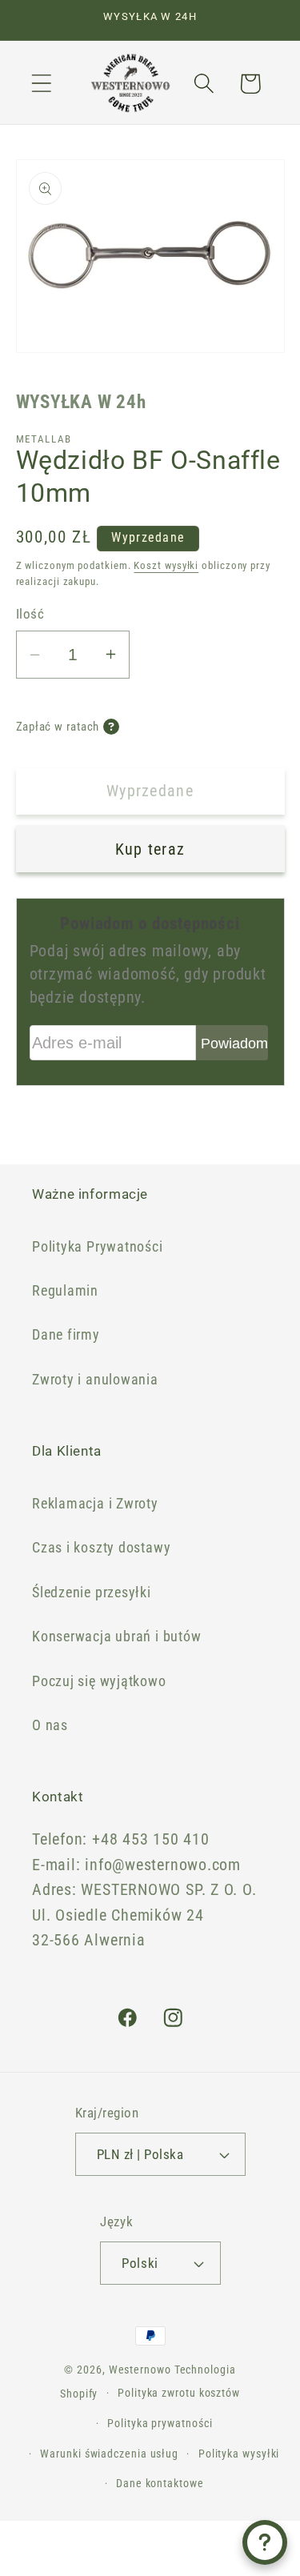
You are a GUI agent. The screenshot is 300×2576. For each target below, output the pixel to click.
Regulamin (65, 1290)
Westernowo (140, 2370)
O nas (50, 1725)
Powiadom (234, 1044)
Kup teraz (150, 849)
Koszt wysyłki (166, 565)
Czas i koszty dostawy (101, 1547)
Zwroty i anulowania (95, 1379)
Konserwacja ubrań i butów (117, 1636)
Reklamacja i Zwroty (95, 1503)
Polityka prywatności (160, 2423)
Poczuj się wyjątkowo (99, 1681)
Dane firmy (66, 1334)
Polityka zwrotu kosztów (179, 2393)
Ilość (30, 614)
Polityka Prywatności (98, 1246)
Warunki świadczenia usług (109, 2454)
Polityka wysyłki (239, 2454)
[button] (41, 84)
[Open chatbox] (265, 2542)
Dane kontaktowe (160, 2483)
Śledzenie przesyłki (92, 1592)
